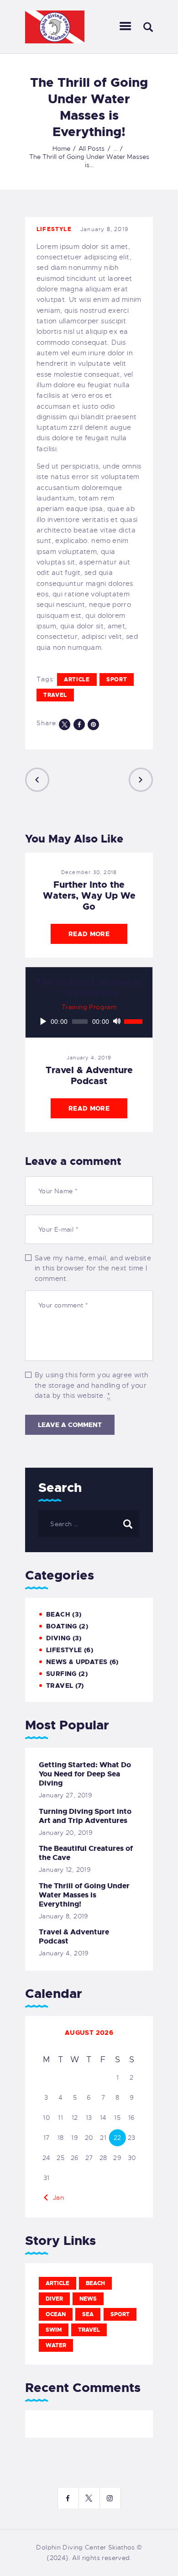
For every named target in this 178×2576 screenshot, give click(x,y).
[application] (89, 1022)
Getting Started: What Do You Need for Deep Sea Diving (85, 1774)
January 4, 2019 (89, 1058)
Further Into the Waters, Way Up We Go (89, 896)
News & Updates (77, 1662)
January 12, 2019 (65, 1870)
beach (95, 2283)
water (56, 2345)
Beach (58, 1614)
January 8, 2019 (64, 1916)
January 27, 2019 (65, 1795)
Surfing (61, 1674)
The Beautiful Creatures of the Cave (86, 1853)
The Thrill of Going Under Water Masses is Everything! (84, 1895)
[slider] (133, 1021)
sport (117, 680)
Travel (60, 1686)
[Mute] (117, 1022)
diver (54, 2299)
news (88, 2299)
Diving (58, 1638)
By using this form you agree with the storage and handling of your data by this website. (92, 1385)
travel (55, 695)
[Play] (43, 1022)
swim (54, 2330)
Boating (62, 1626)
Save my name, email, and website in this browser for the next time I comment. (93, 1268)
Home (61, 148)
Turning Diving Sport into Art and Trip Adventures (85, 1816)
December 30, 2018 (89, 872)
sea (88, 2314)
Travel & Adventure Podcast (89, 1075)
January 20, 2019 (66, 1833)
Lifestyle (54, 229)
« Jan (55, 2197)
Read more (89, 934)
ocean (56, 2314)
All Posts (92, 148)
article (77, 680)
